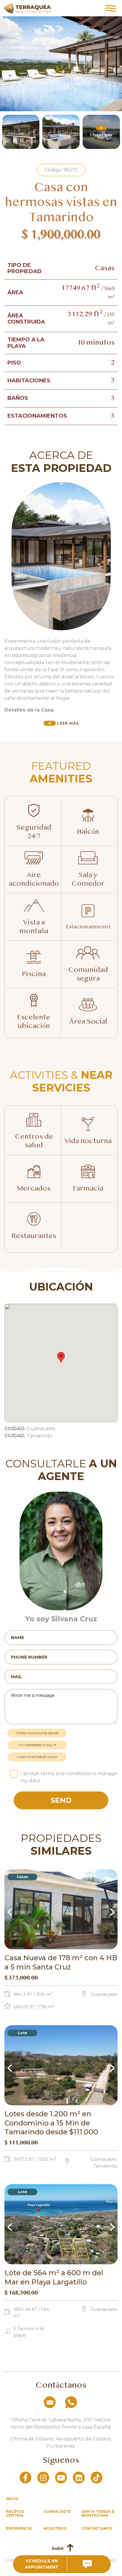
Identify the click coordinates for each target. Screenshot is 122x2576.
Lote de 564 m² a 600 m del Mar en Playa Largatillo (54, 2277)
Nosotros (55, 2528)
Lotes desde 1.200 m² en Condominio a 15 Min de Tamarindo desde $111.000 (51, 2123)
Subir (58, 2548)
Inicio (12, 2499)
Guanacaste (57, 2511)
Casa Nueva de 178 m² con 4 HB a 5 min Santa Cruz (61, 1962)
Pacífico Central (15, 2513)
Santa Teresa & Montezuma (98, 2513)
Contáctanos (97, 2528)
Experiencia (19, 2528)
